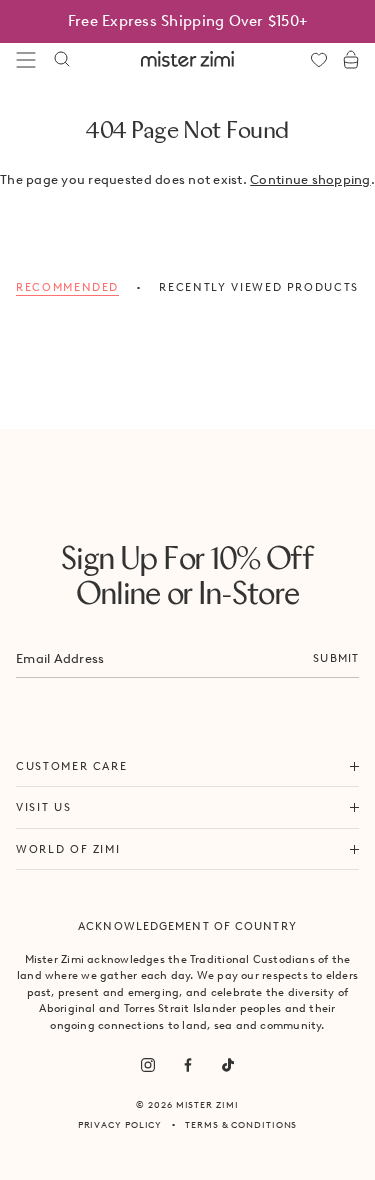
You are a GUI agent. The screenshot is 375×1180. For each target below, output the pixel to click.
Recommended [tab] (67, 287)
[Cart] (351, 60)
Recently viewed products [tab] (259, 287)
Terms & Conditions (241, 1124)
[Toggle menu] (26, 60)
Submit (336, 658)
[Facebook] (188, 1065)
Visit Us (43, 807)
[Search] (62, 60)
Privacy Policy (120, 1124)
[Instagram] (148, 1065)
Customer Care (71, 766)
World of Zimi (68, 849)
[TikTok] (228, 1065)
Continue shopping (310, 179)
